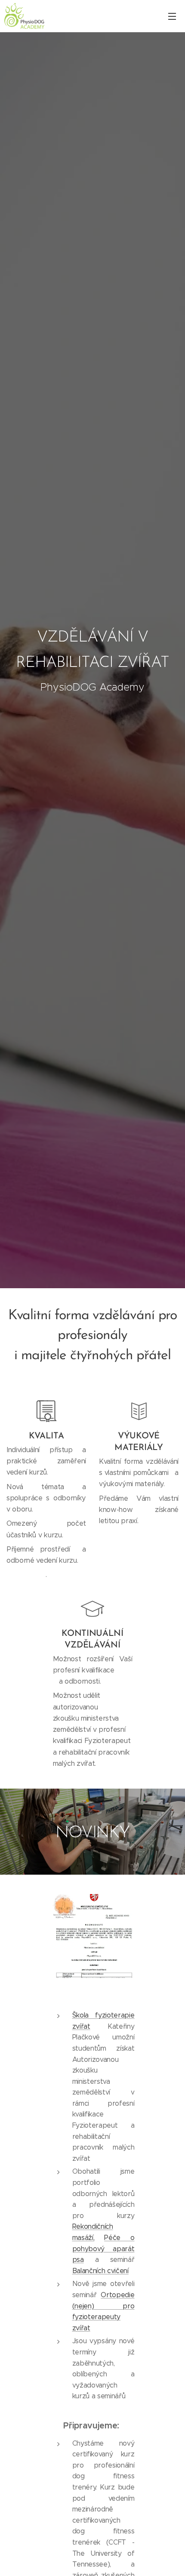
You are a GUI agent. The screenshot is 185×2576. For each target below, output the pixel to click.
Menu (172, 16)
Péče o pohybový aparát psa (103, 2249)
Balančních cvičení (100, 2271)
